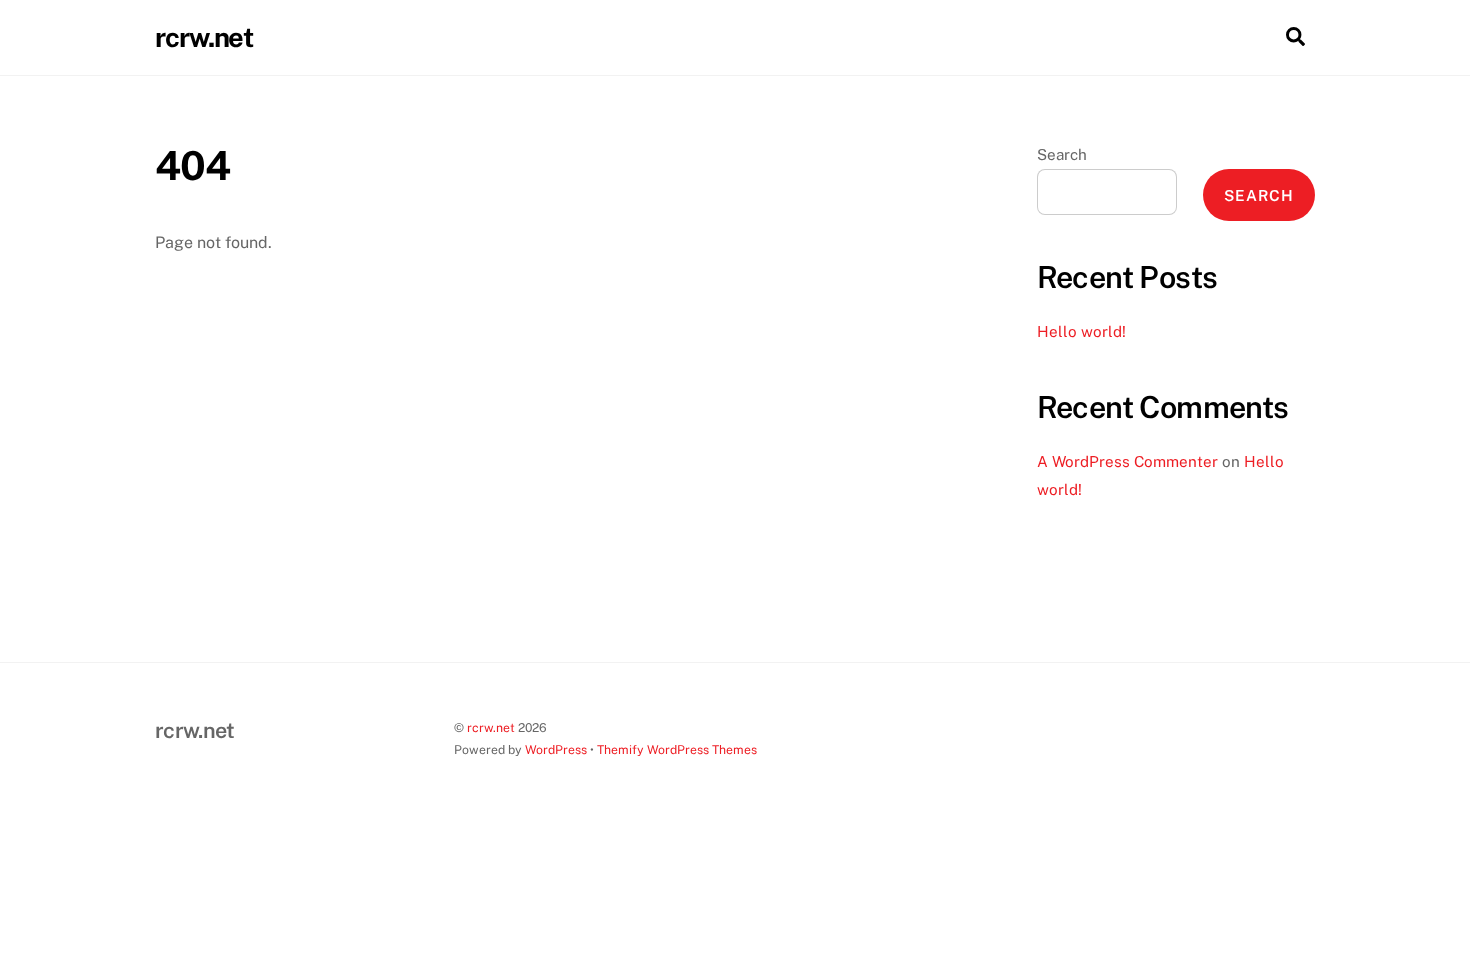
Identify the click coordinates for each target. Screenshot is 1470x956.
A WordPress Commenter (1127, 461)
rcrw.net (491, 727)
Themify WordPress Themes (677, 749)
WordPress (556, 749)
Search (1062, 154)
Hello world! (1081, 331)
